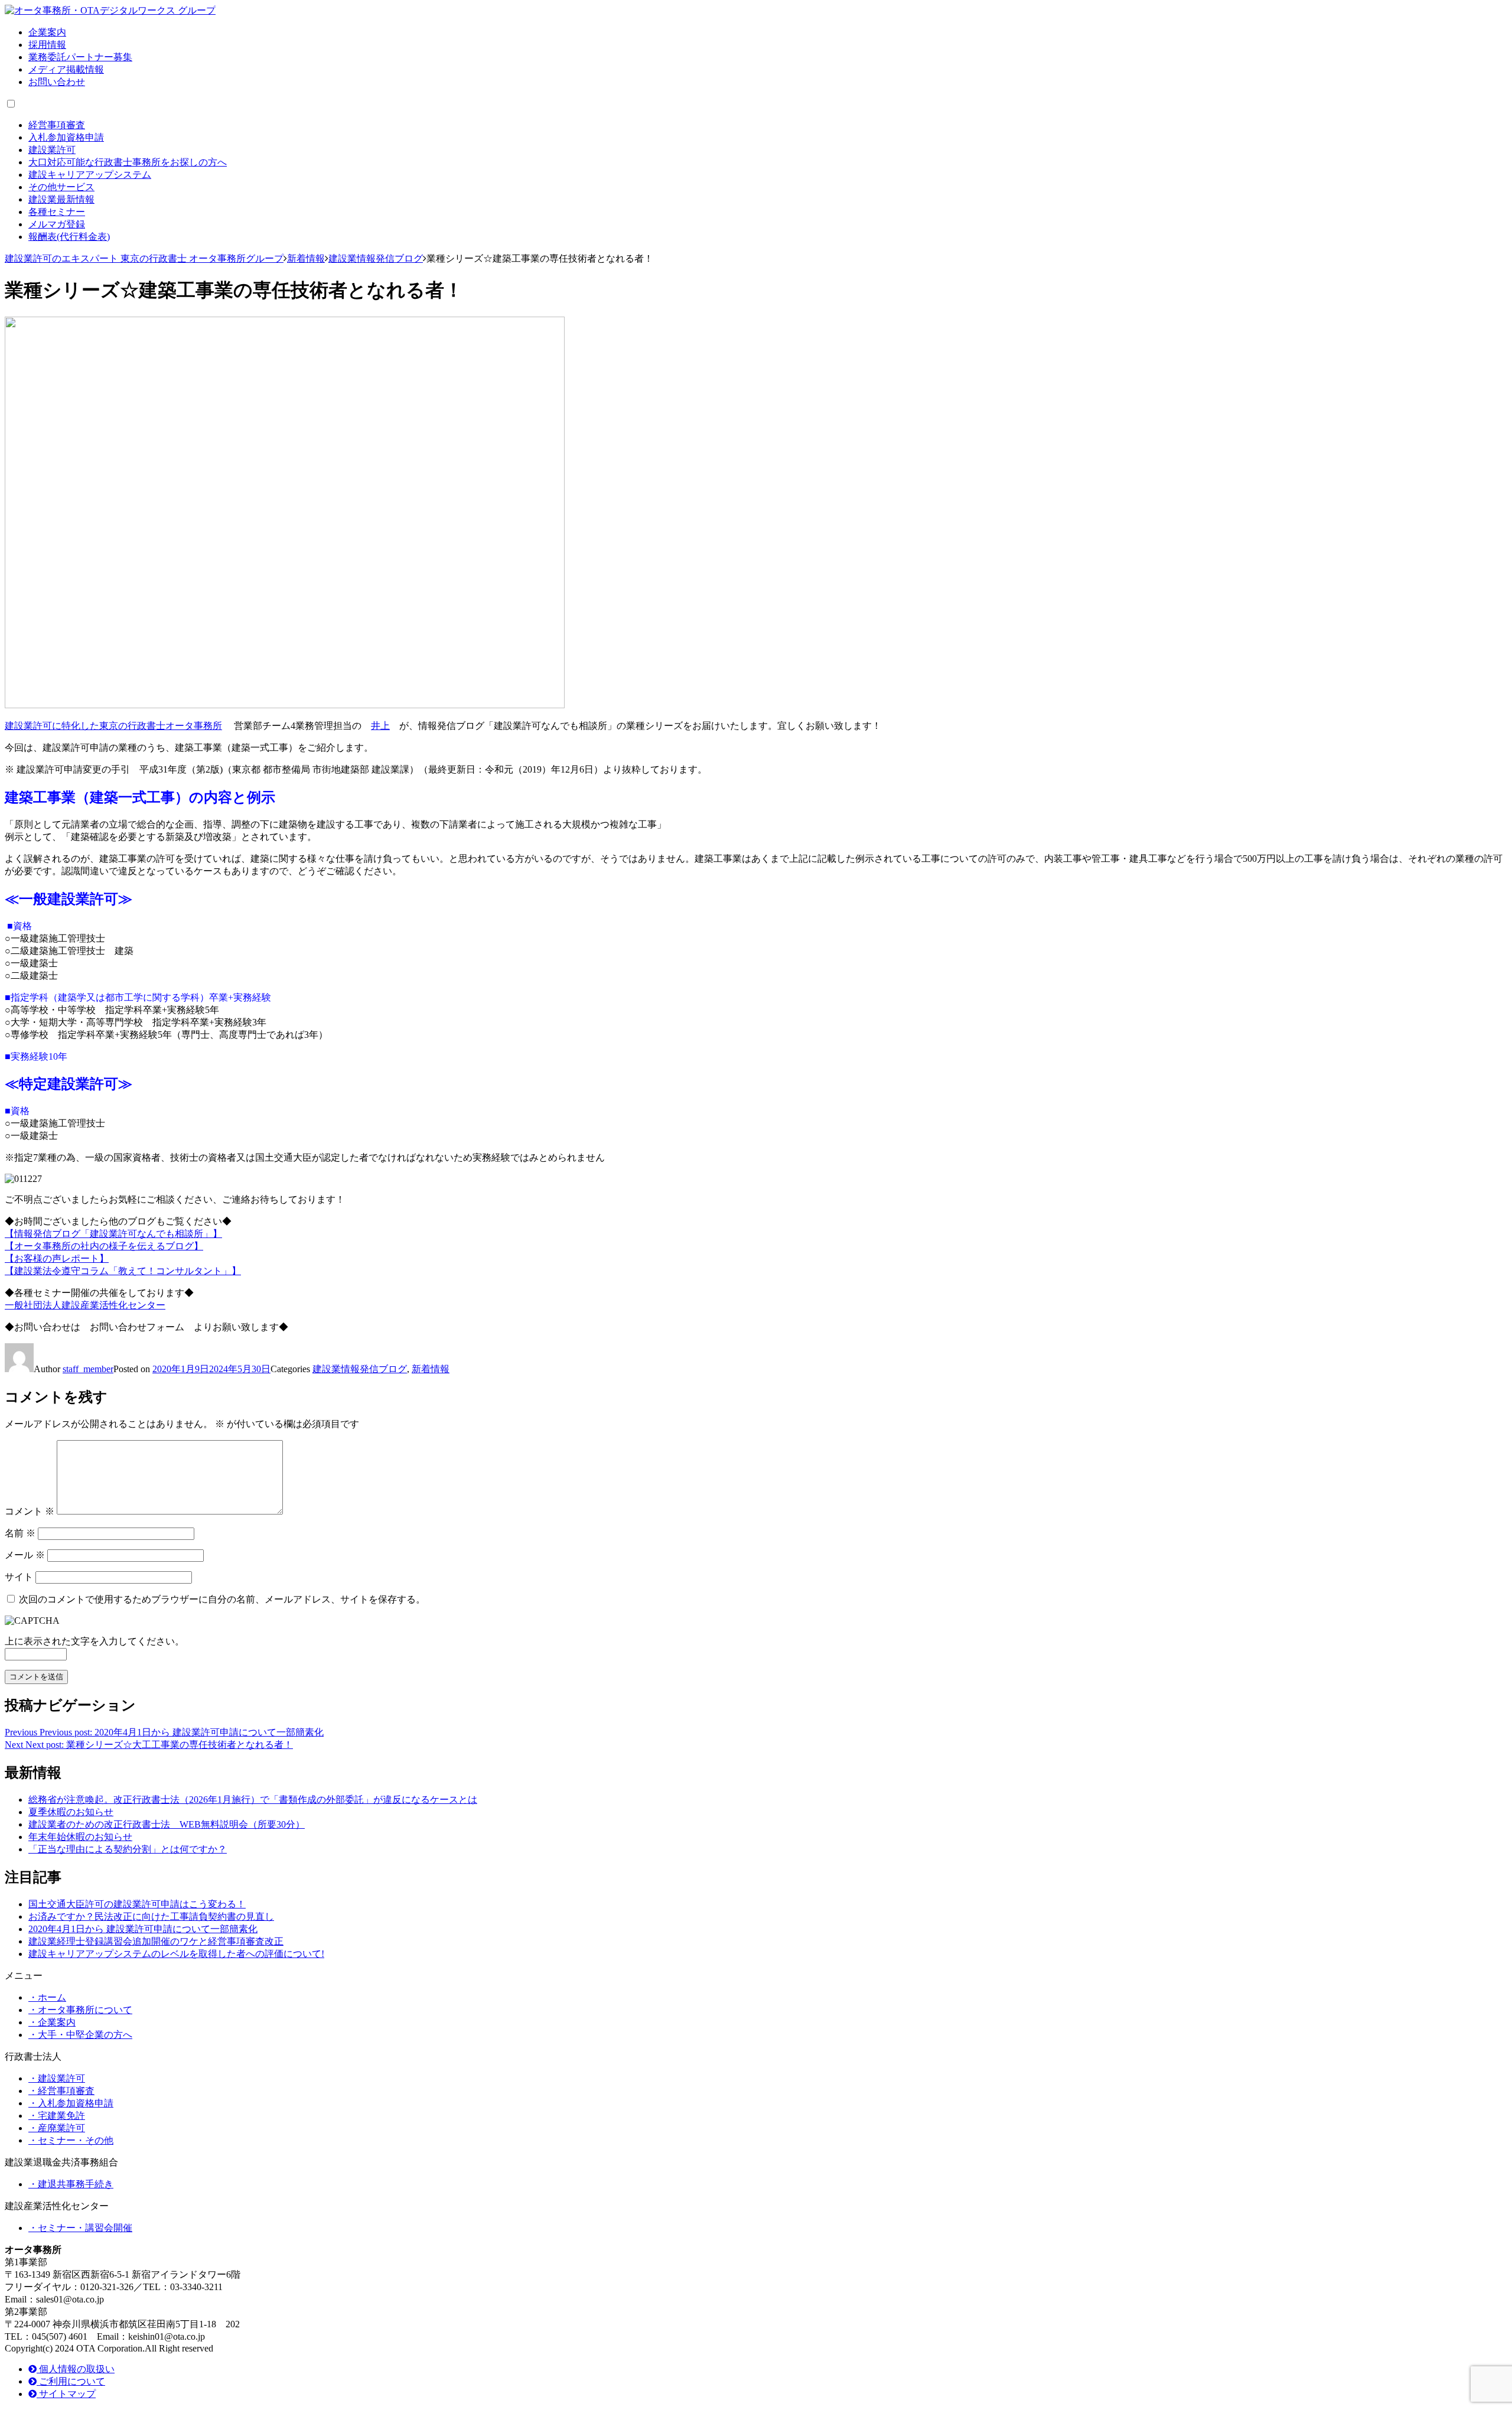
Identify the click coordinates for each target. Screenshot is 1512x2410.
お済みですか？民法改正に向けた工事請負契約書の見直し (151, 1916)
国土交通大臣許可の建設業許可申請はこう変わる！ (137, 1904)
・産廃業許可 (57, 2128)
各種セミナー (57, 212)
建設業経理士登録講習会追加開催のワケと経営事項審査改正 (156, 1941)
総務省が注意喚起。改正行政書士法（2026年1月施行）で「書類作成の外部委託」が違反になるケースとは (253, 1800)
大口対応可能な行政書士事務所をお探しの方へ (128, 162)
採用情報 (47, 45)
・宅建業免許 (57, 2116)
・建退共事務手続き (71, 2184)
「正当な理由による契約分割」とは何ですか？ (128, 1849)
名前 (20, 1533)
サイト (19, 1577)
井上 (380, 726)
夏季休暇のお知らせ (71, 1812)
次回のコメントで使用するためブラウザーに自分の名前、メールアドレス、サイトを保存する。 (222, 1599)
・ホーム (47, 1997)
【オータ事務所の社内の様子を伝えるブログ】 (104, 1246)
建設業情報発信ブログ (360, 1369)
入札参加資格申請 (66, 137)
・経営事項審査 (61, 2091)
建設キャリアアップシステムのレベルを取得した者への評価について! (176, 1954)
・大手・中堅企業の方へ (80, 2035)
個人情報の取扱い (76, 2369)
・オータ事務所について (80, 2010)
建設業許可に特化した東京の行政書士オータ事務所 (113, 726)
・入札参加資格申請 (71, 2103)
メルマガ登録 (57, 224)
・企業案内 (52, 2022)
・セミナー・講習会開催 (80, 2228)
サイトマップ (66, 2394)
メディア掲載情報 (66, 69)
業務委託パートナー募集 (80, 57)
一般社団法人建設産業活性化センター (85, 1305)
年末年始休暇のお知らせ (80, 1837)
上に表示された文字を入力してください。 (94, 1641)
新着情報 (431, 1369)
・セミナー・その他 (71, 2140)
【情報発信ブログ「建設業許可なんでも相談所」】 (113, 1234)
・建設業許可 (57, 2078)
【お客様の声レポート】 (57, 1258)
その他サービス (61, 187)
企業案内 (47, 32)
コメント (30, 1511)
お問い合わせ (57, 82)
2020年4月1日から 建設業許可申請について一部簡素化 (143, 1929)
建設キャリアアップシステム (90, 175)
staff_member (88, 1369)
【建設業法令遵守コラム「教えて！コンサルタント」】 (123, 1271)
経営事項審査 (57, 125)
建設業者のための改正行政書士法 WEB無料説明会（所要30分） (167, 1824)
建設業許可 (52, 150)
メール (25, 1555)
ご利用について (71, 2381)
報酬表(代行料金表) (69, 237)
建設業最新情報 (61, 199)
